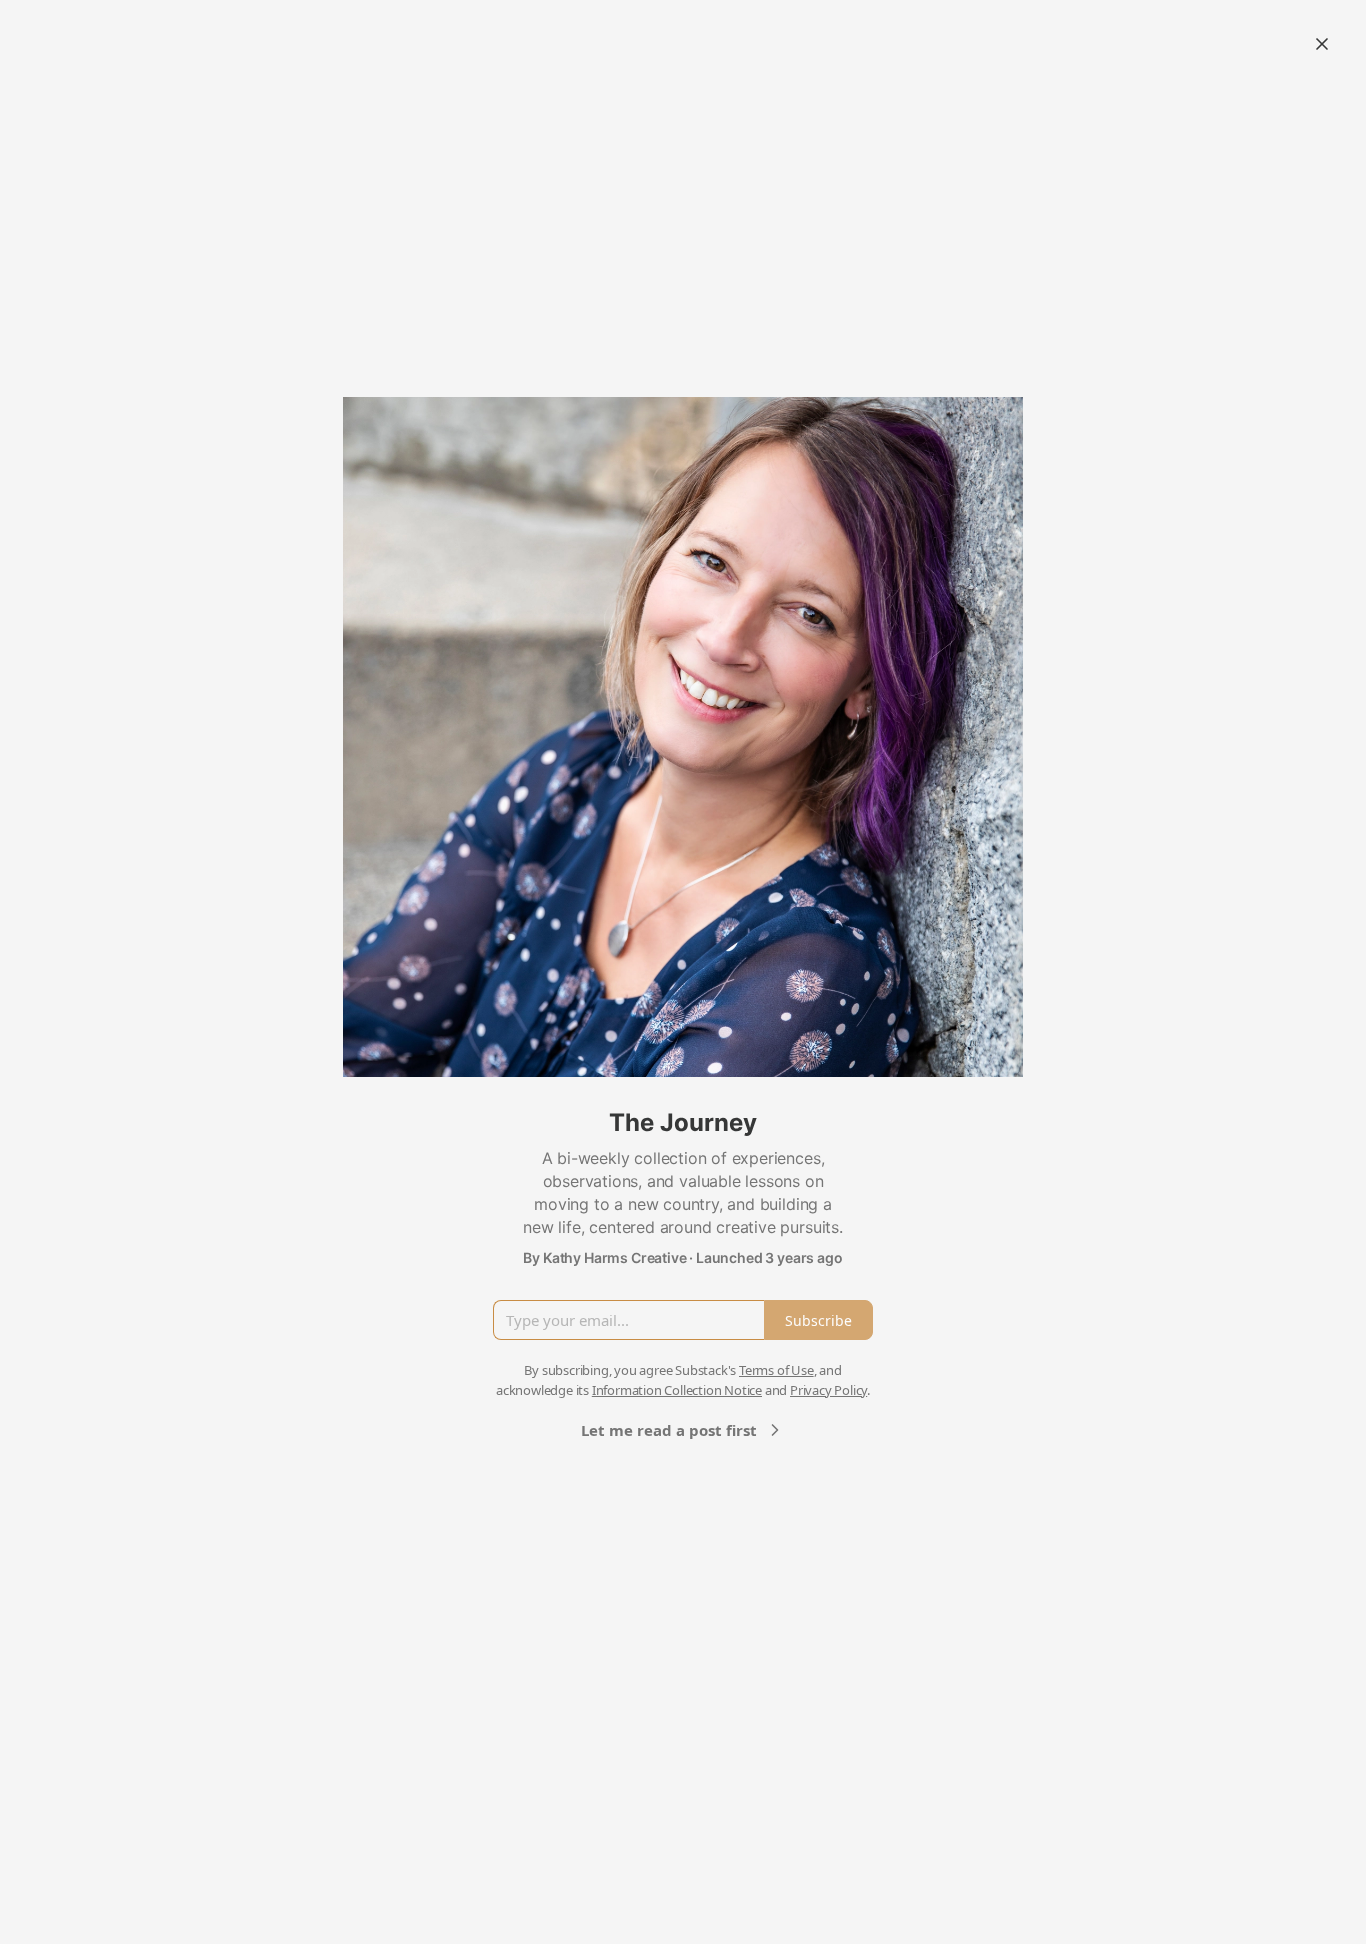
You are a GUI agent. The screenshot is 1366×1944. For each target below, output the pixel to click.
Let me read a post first (669, 1430)
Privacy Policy (828, 1390)
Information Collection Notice (677, 1390)
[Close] (1322, 44)
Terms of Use (776, 1370)
